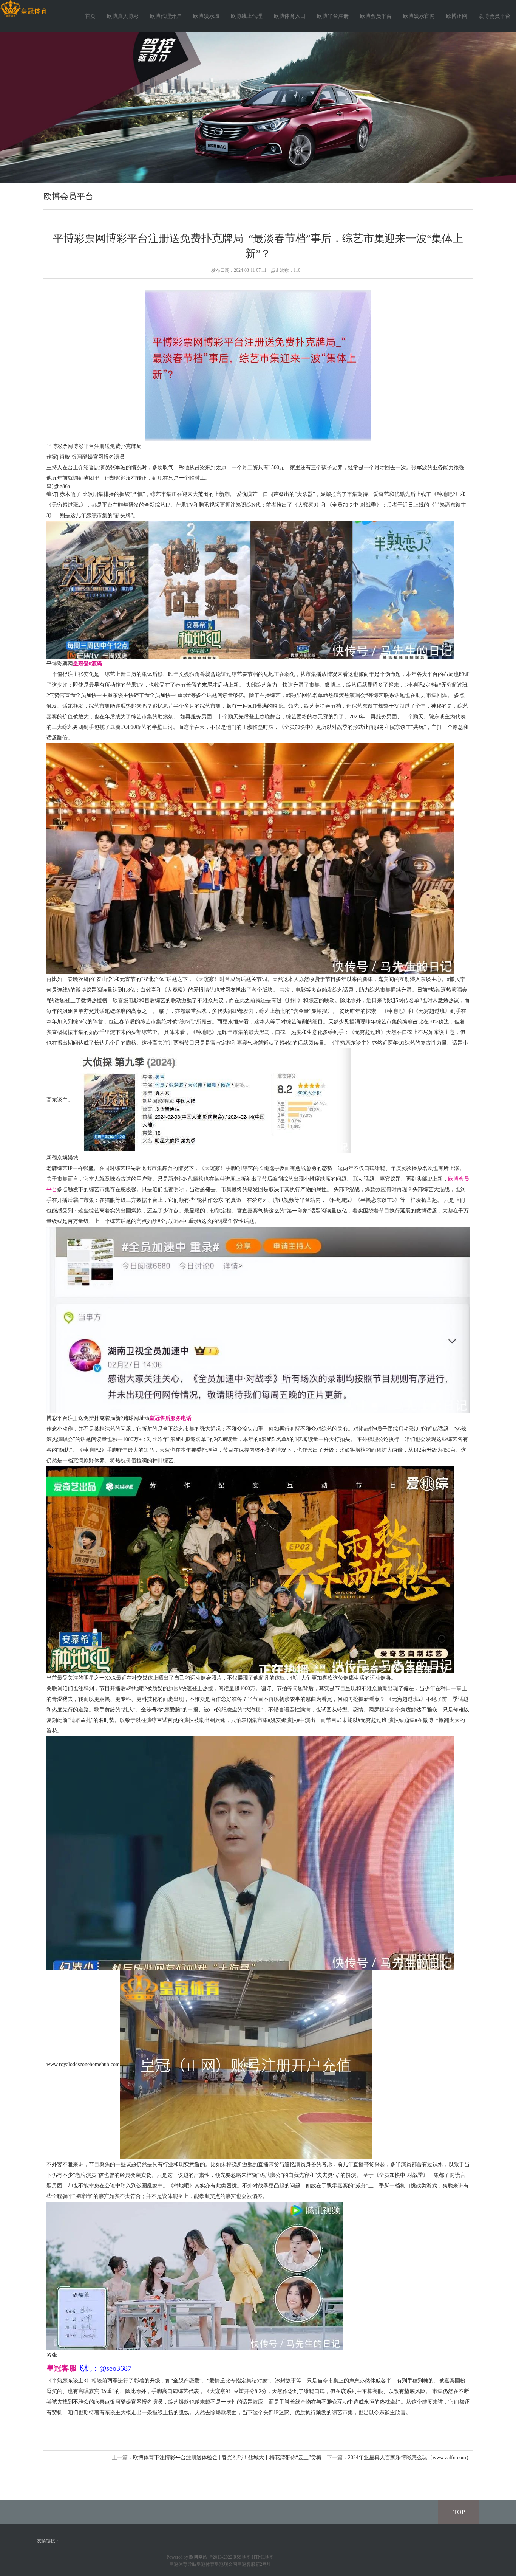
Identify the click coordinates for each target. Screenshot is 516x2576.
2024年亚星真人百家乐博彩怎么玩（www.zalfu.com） (410, 2457)
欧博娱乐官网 (419, 16)
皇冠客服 (246, 2564)
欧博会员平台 (376, 16)
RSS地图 (242, 2557)
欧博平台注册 (333, 16)
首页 (90, 16)
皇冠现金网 (226, 2564)
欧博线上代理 (247, 16)
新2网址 (263, 2564)
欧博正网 (457, 16)
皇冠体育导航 (183, 2564)
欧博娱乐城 (206, 16)
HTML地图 (263, 2557)
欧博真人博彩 (123, 16)
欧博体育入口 (290, 16)
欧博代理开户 (166, 16)
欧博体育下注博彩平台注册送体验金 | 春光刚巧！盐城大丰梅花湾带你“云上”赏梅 (227, 2457)
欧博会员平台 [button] (494, 16)
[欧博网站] (24, 9)
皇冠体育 (205, 2564)
